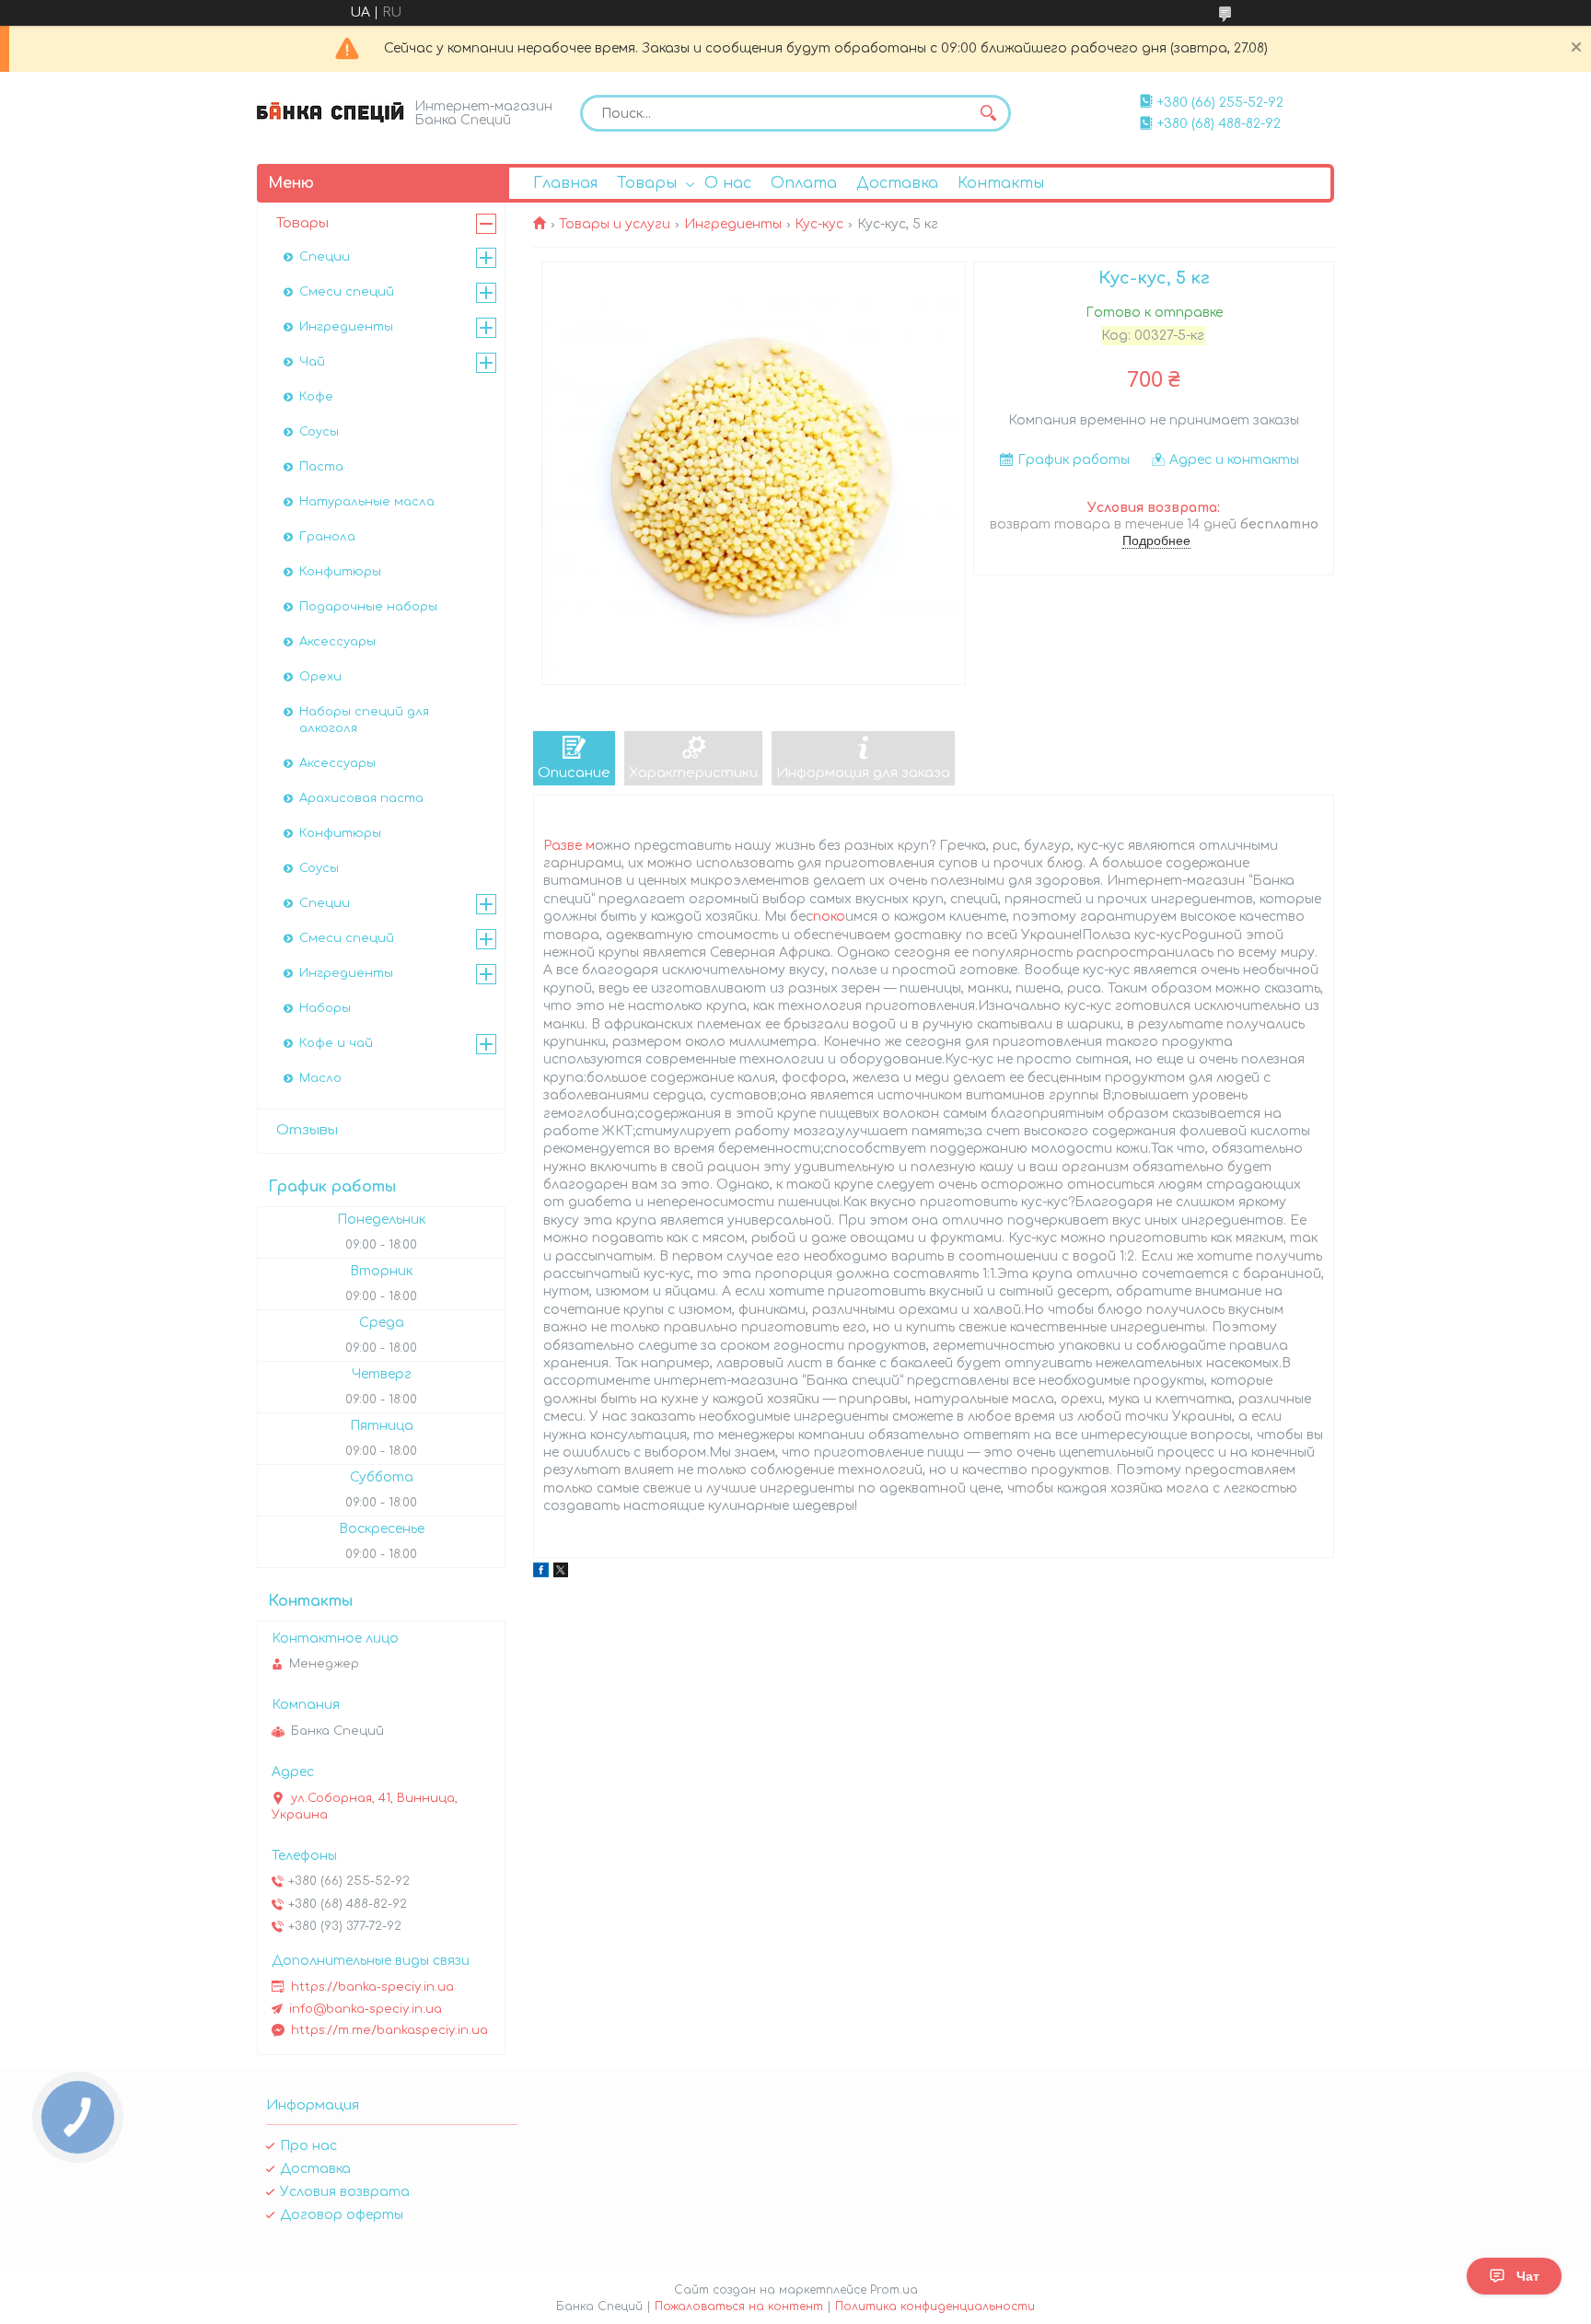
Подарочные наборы (368, 607)
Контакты (1001, 183)
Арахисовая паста (361, 798)
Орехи (320, 677)
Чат (1528, 2276)
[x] (561, 1573)
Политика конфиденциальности (935, 2307)
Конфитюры (340, 572)
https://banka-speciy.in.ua (372, 1987)
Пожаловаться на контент (739, 2307)
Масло (320, 1078)
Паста (321, 467)
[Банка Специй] (331, 112)
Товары (647, 183)
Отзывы (307, 1130)
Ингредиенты (733, 224)
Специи (325, 257)
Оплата (804, 183)
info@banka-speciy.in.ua (366, 2009)
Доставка (897, 183)
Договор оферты (342, 2215)
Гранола (327, 537)
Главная (565, 183)
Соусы (319, 432)
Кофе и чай (336, 1043)
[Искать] (988, 113)
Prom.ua (894, 2290)
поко (829, 917)
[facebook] (541, 1573)
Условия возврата (345, 2192)
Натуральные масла (367, 502)
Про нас (308, 2146)
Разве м (569, 846)
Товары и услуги (615, 224)
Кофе (316, 397)
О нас (728, 183)
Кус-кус (819, 224)
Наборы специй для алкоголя (364, 720)
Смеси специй (347, 292)
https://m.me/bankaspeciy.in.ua (389, 2030)
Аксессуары (337, 642)
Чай (312, 362)
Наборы (325, 1008)
